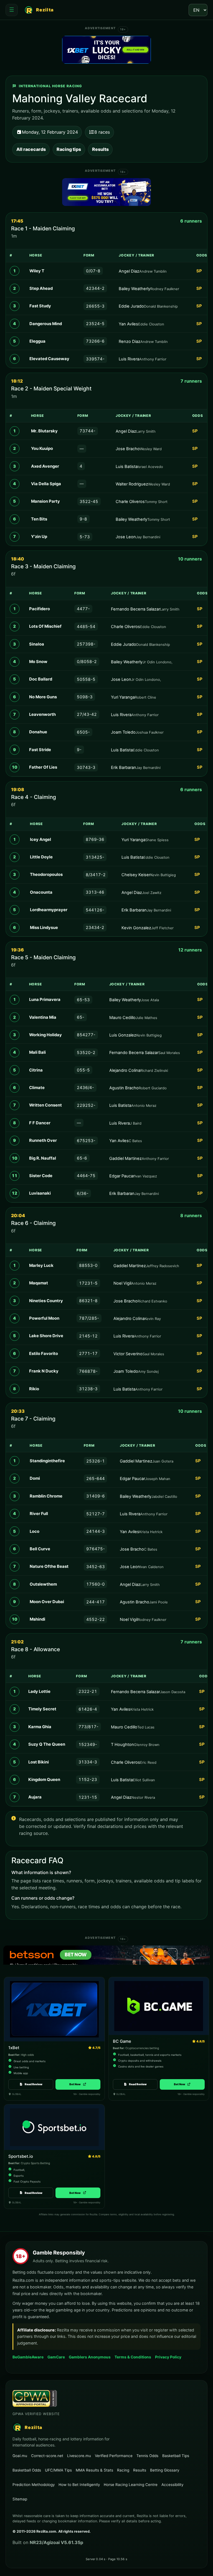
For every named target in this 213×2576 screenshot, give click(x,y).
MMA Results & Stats (94, 2470)
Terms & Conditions (133, 2357)
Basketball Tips (176, 2456)
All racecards (31, 149)
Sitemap (20, 2499)
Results (100, 149)
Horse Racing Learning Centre (131, 2485)
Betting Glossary (165, 2470)
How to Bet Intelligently (79, 2485)
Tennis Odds (147, 2456)
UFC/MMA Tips (58, 2470)
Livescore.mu (79, 2456)
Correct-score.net (47, 2456)
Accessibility (172, 2485)
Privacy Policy (168, 2357)
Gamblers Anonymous (90, 2357)
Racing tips (69, 149)
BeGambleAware (28, 2357)
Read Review (34, 2084)
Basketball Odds (27, 2470)
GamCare (56, 2357)
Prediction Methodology (34, 2485)
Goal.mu (20, 2456)
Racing (123, 2470)
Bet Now (78, 2084)
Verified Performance (114, 2456)
